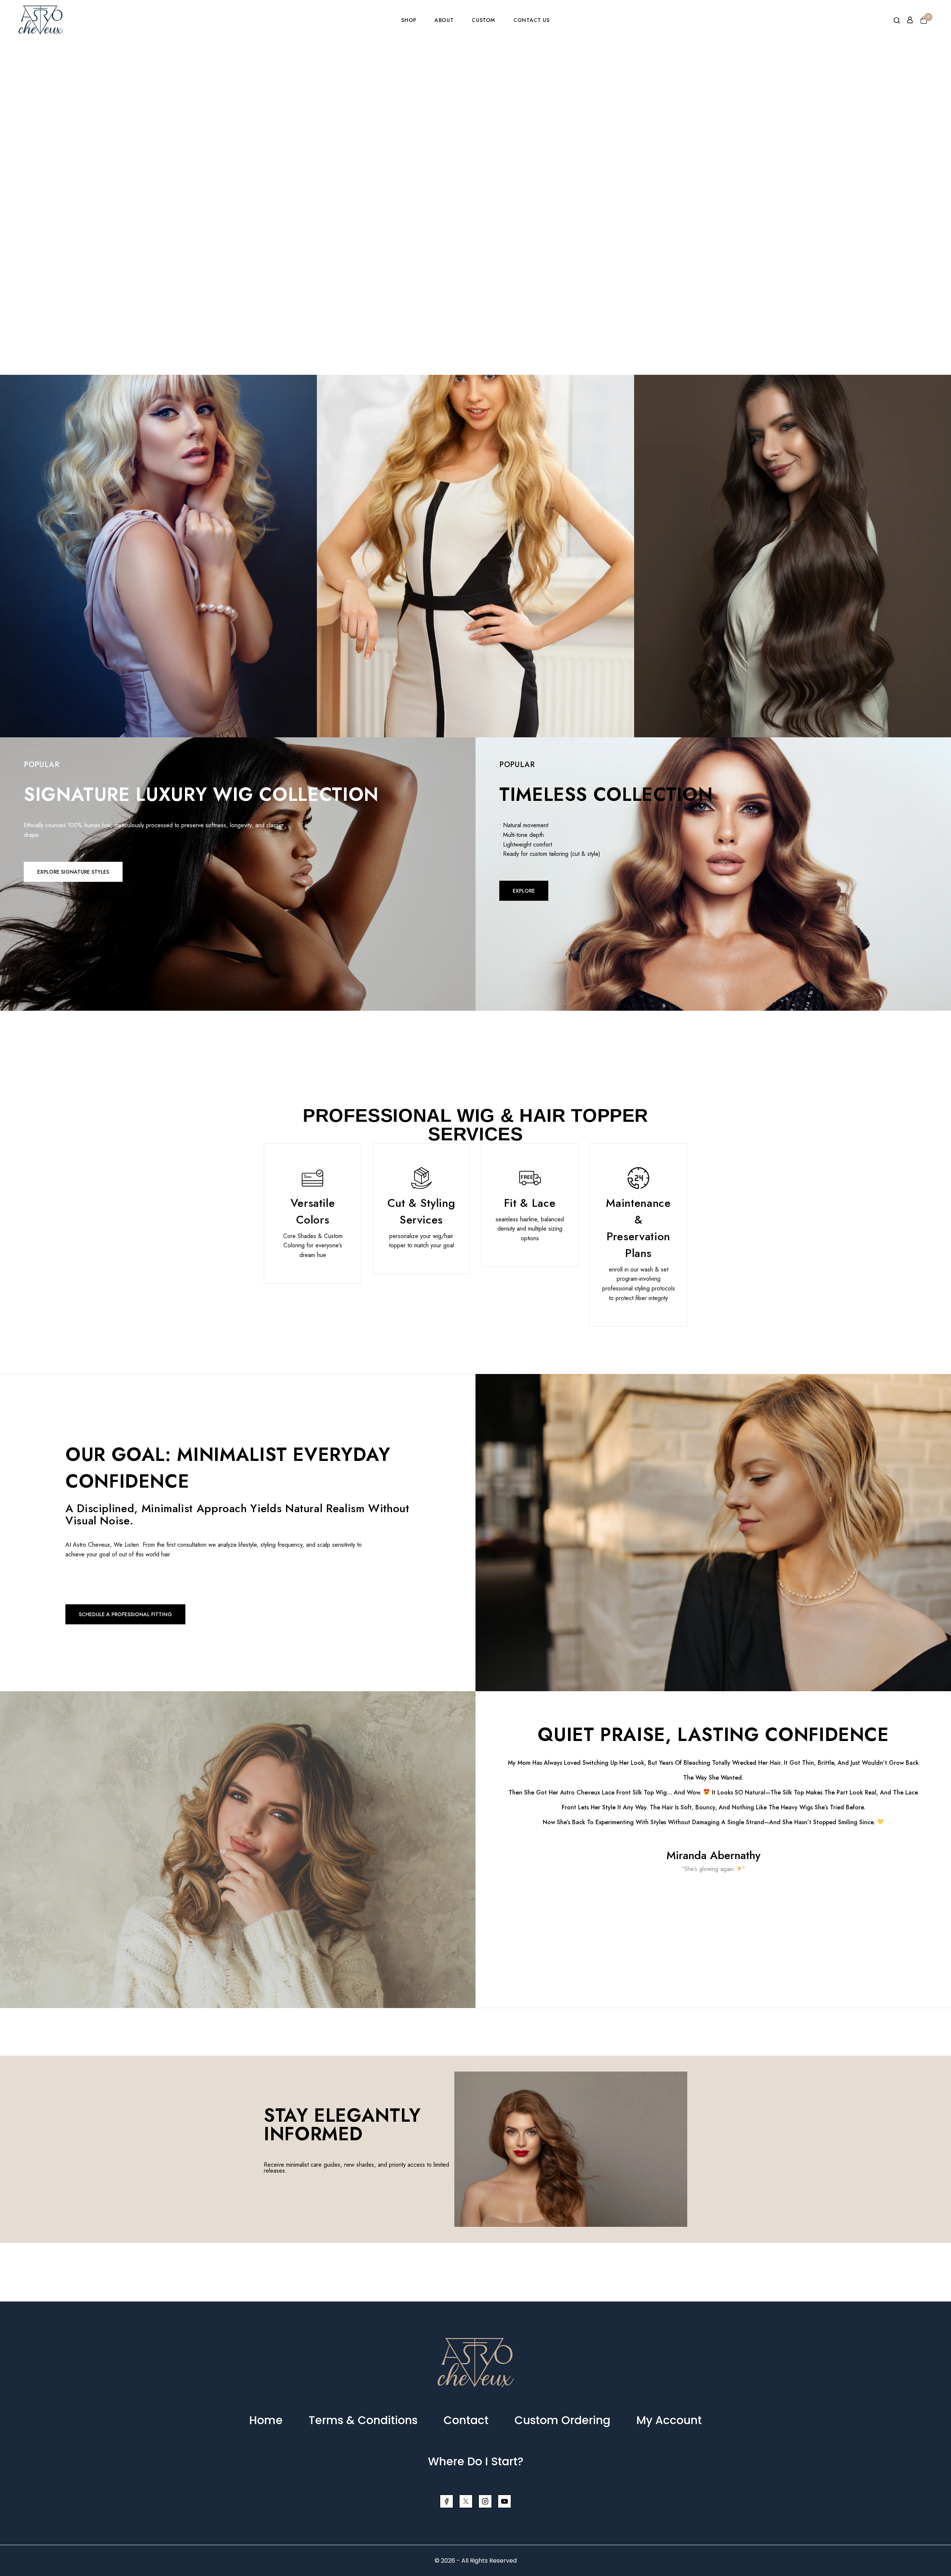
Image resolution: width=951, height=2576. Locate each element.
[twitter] (466, 2501)
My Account (669, 2420)
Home (266, 2420)
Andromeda (476, 532)
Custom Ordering (562, 2420)
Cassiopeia (158, 532)
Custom (483, 20)
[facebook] (447, 2501)
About (444, 20)
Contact (466, 2420)
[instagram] (485, 2501)
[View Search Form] (897, 21)
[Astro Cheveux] (41, 20)
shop (409, 20)
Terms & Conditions (363, 2420)
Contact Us (531, 20)
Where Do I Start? (476, 2461)
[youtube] (504, 2501)
